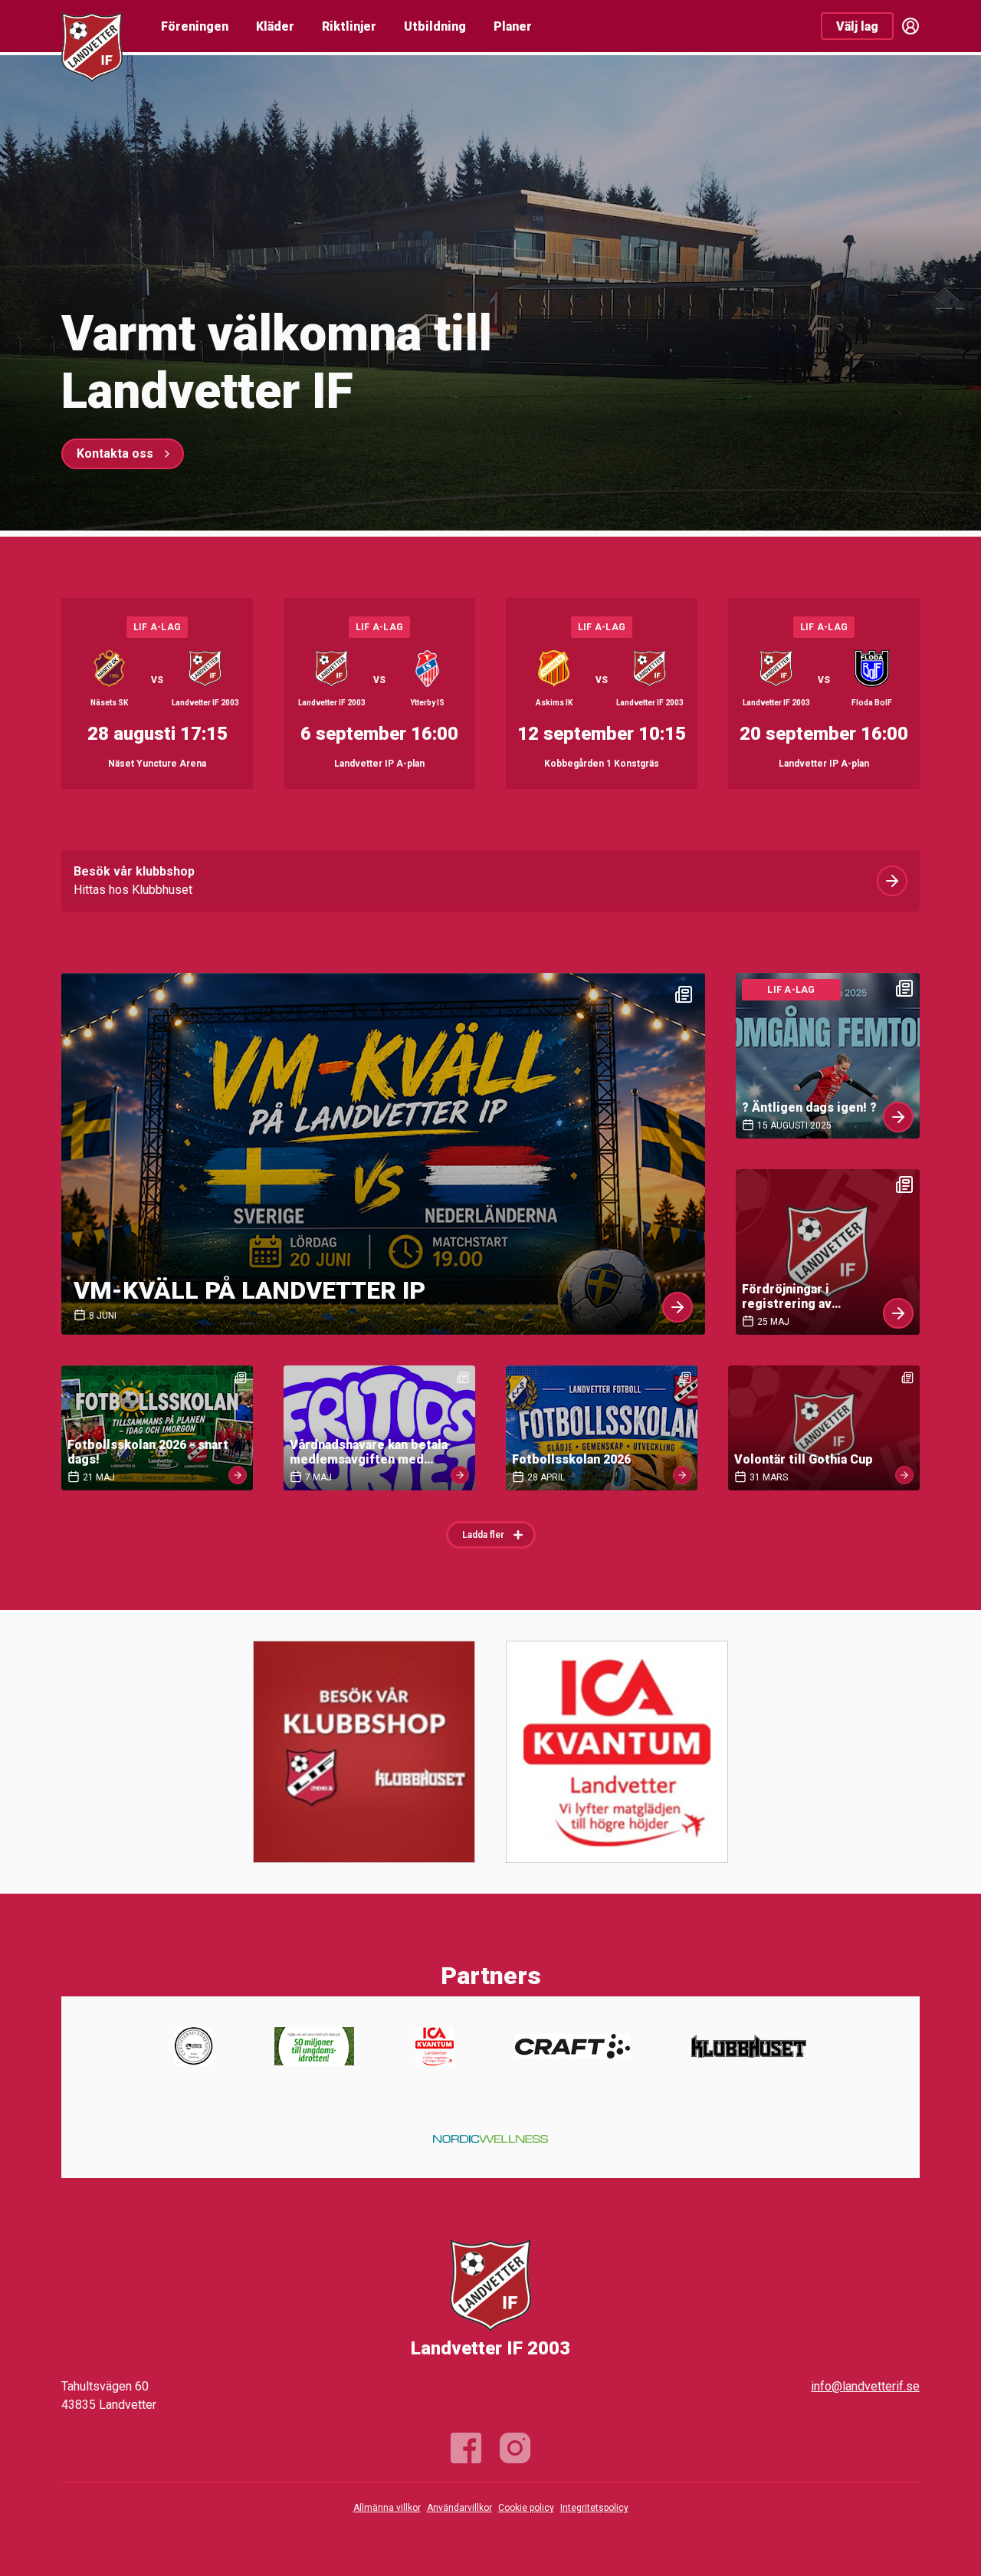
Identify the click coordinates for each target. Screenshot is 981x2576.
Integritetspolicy (594, 2508)
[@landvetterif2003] (515, 2448)
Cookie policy (526, 2508)
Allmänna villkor (387, 2508)
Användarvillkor (459, 2508)
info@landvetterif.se (865, 2386)
